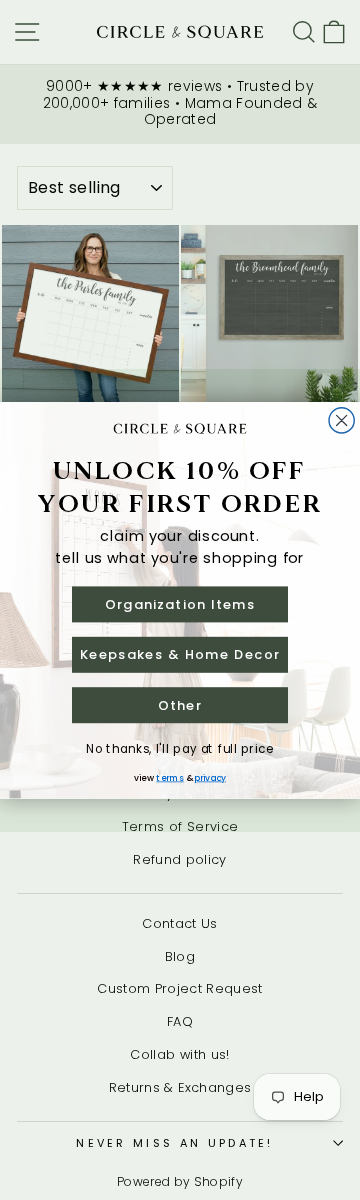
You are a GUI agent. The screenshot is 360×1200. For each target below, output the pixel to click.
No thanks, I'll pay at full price (180, 749)
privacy (210, 777)
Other (180, 704)
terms (169, 777)
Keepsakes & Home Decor (180, 654)
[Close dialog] (341, 420)
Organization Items (180, 603)
